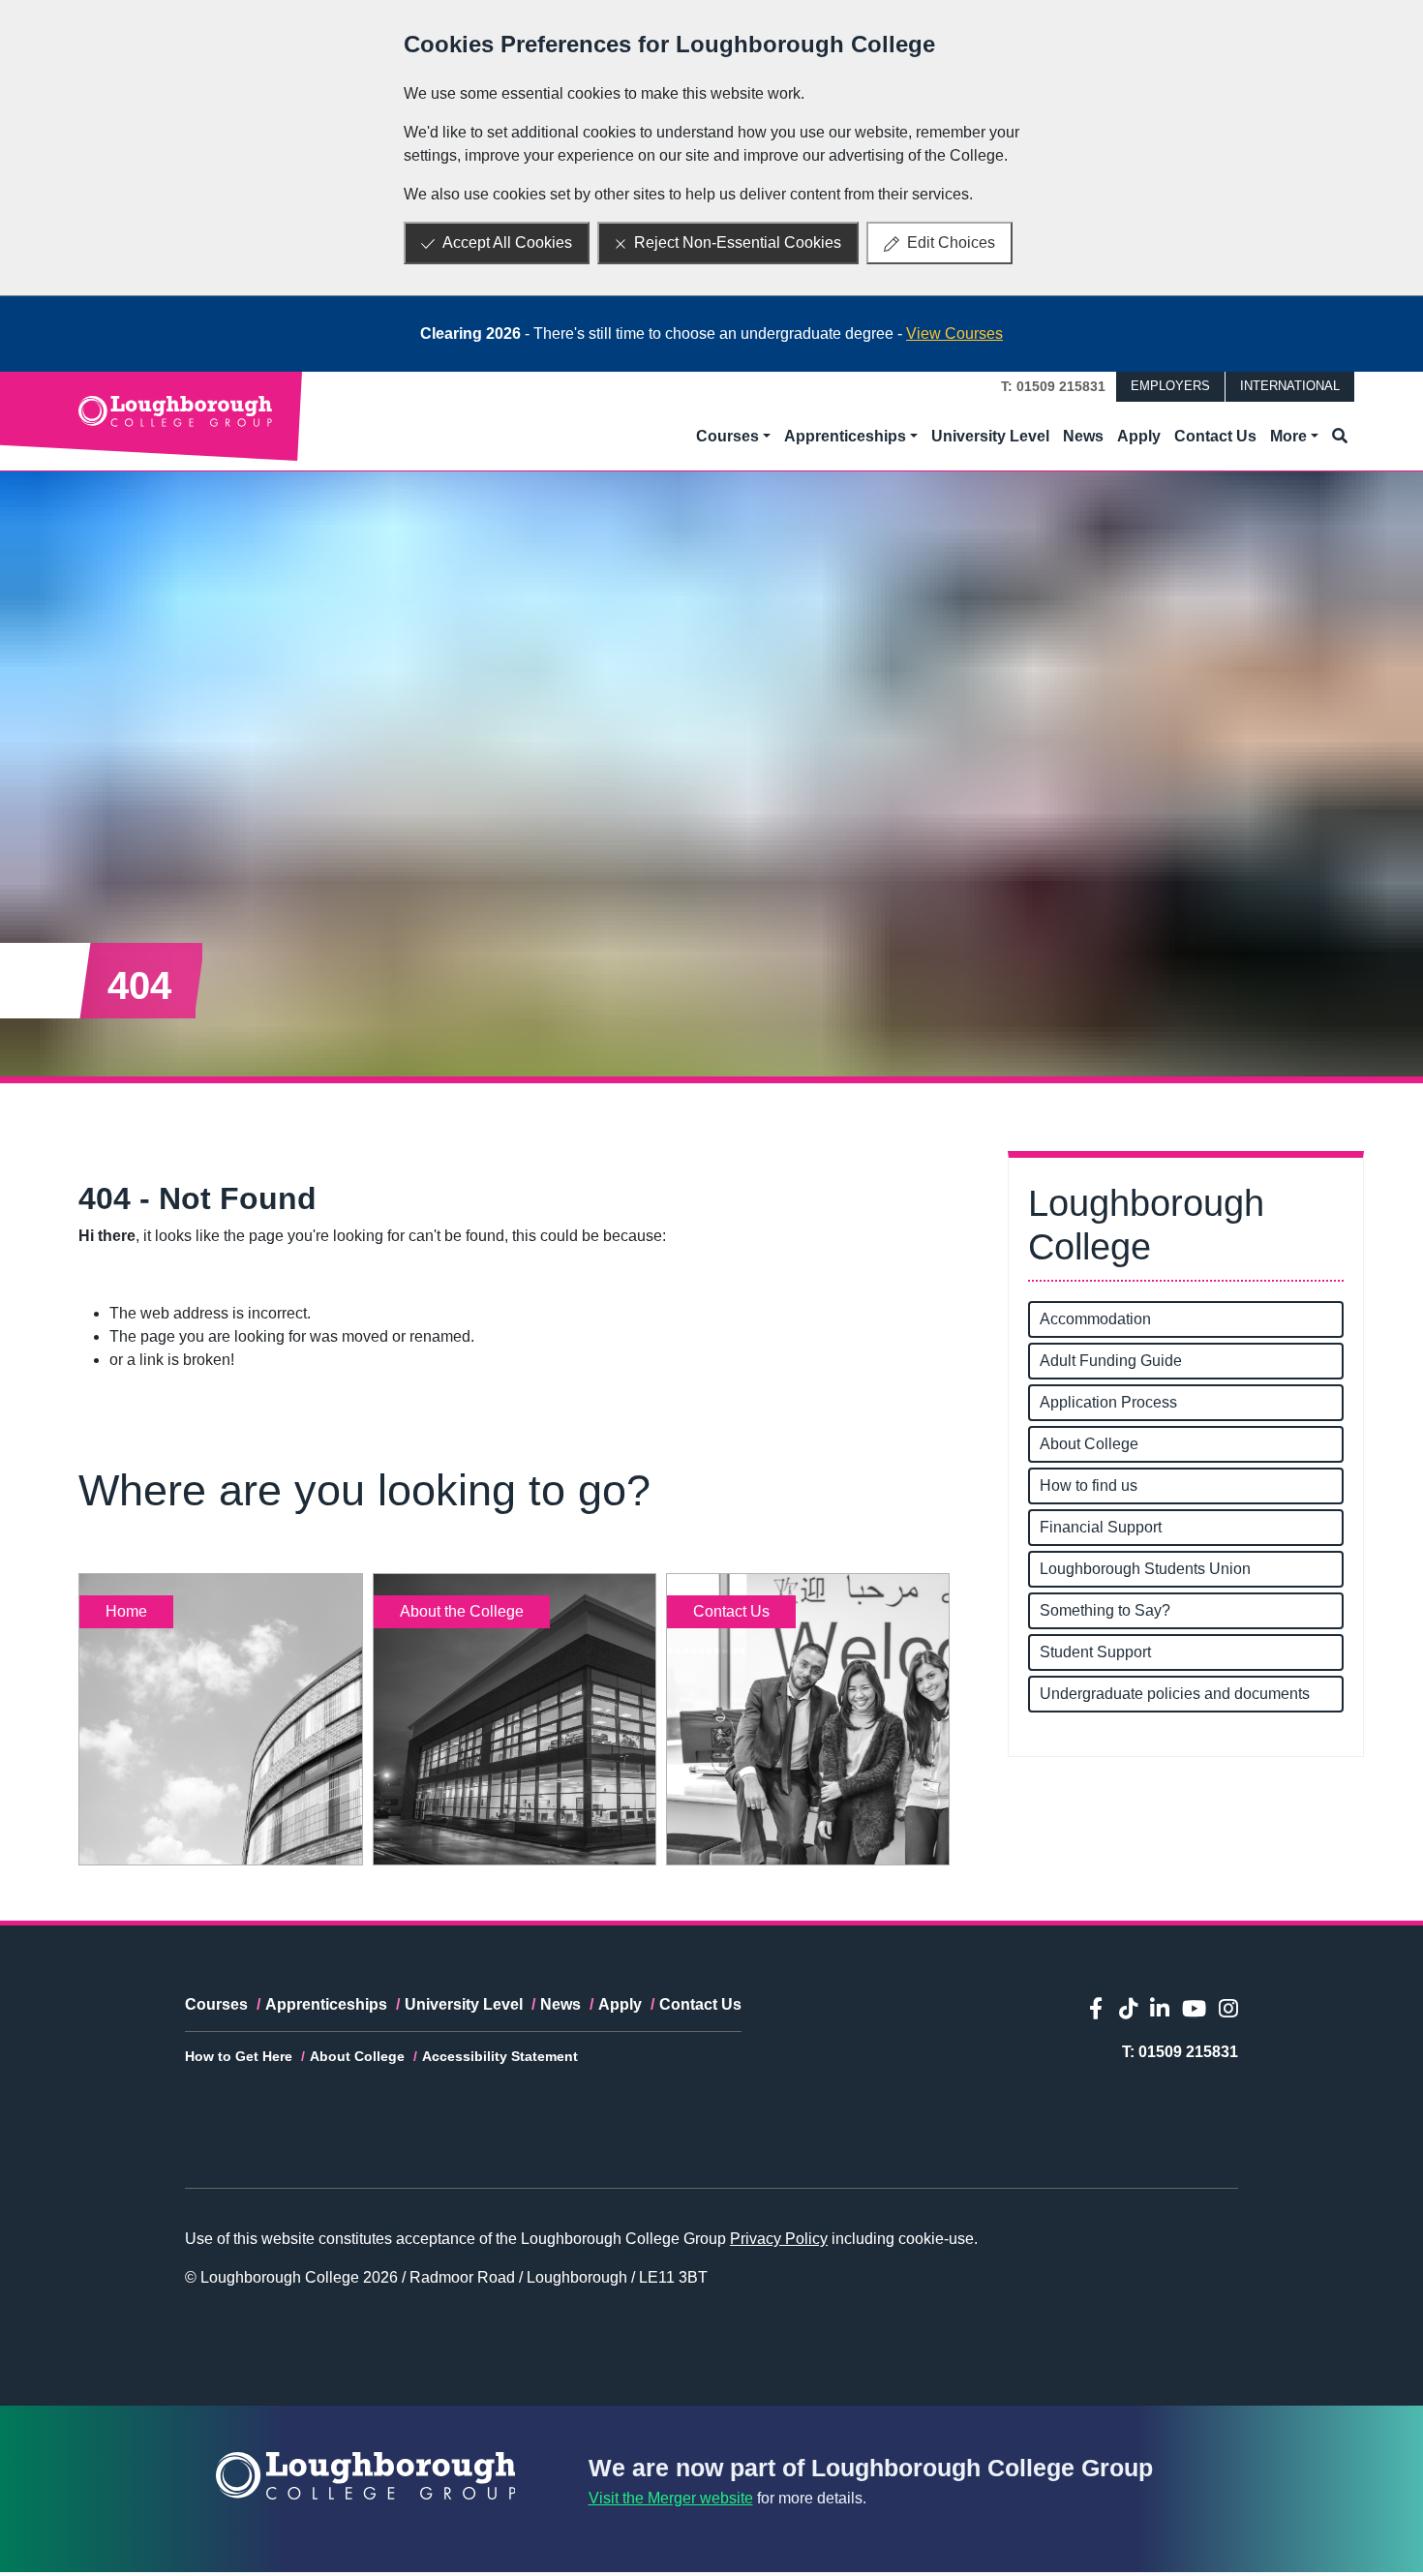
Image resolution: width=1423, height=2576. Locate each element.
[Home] (175, 410)
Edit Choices (951, 242)
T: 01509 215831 (1053, 386)
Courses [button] (727, 436)
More (1288, 436)
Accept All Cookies (507, 242)
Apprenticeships (326, 2004)
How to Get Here (239, 2056)
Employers (1170, 386)
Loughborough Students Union (1145, 1569)
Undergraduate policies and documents (1175, 1694)
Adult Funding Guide (1111, 1361)
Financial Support (1101, 1527)
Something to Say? (1105, 1610)
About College (1089, 1444)
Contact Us (1215, 436)
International (1290, 386)
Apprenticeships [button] (845, 436)
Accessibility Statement (500, 2056)
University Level (990, 436)
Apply (1139, 436)
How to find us (1089, 1485)
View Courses (954, 333)
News (1083, 436)
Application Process (1108, 1402)
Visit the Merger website (671, 2498)
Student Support (1095, 1652)
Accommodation (1095, 1319)
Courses (216, 2004)
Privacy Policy (779, 2239)
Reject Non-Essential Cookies (738, 242)
